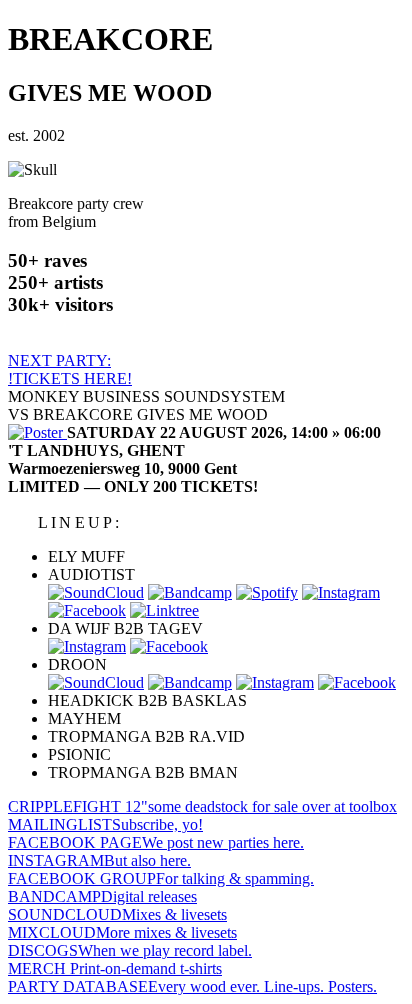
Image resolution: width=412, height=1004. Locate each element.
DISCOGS (130, 950)
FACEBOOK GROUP (161, 878)
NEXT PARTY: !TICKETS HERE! (70, 369)
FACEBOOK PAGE (156, 842)
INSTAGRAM (99, 860)
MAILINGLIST (105, 824)
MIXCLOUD (122, 932)
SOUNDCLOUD (117, 914)
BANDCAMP (102, 896)
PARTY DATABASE (192, 986)
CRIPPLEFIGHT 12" (202, 806)
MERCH (115, 968)
